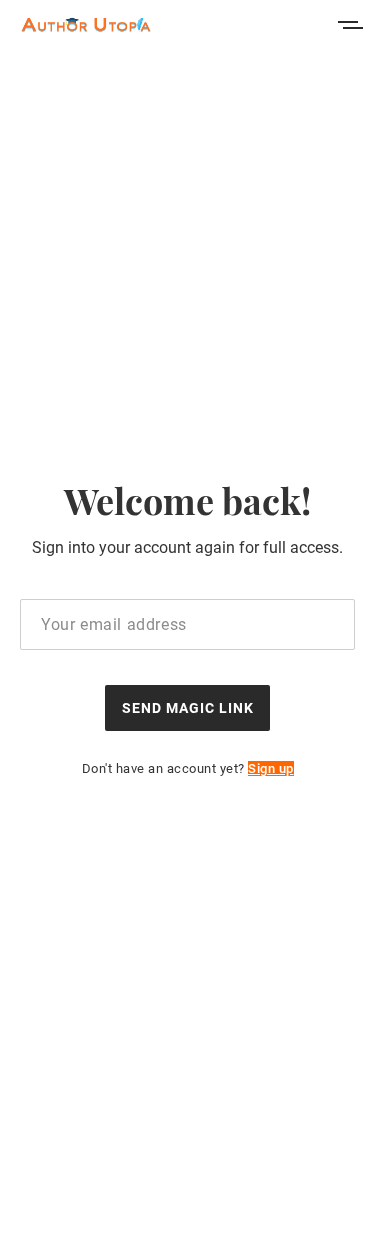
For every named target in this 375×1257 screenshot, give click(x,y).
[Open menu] (350, 25)
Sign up (271, 768)
